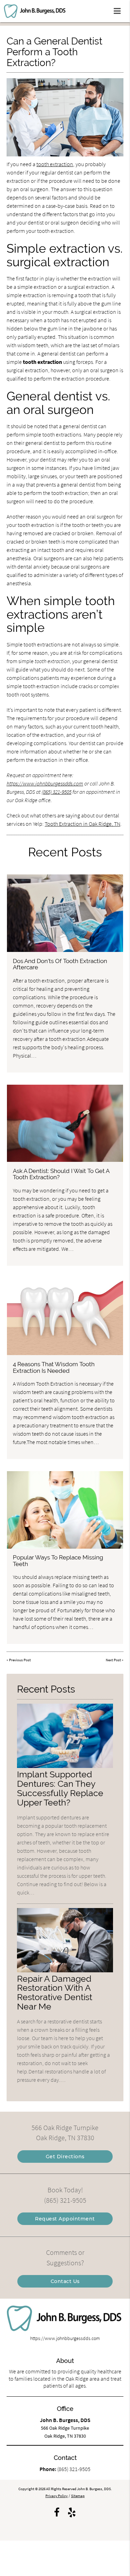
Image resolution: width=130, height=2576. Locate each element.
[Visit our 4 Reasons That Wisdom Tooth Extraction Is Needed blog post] (65, 1317)
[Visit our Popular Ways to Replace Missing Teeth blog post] (65, 1510)
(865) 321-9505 (57, 792)
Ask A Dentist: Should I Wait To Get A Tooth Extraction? (61, 1174)
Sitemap (78, 2496)
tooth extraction (55, 164)
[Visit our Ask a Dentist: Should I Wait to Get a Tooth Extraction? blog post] (65, 1123)
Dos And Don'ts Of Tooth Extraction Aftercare (60, 964)
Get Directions (65, 2157)
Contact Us (65, 2281)
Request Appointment (65, 2219)
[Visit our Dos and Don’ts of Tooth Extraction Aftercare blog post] (65, 913)
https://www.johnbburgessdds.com (45, 783)
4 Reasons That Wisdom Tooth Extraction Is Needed (54, 1367)
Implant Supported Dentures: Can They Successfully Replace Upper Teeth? (60, 1788)
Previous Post (20, 1660)
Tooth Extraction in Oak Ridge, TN (83, 824)
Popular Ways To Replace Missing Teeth (58, 1560)
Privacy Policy (57, 2496)
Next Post (113, 1660)
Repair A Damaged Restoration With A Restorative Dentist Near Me (55, 1993)
